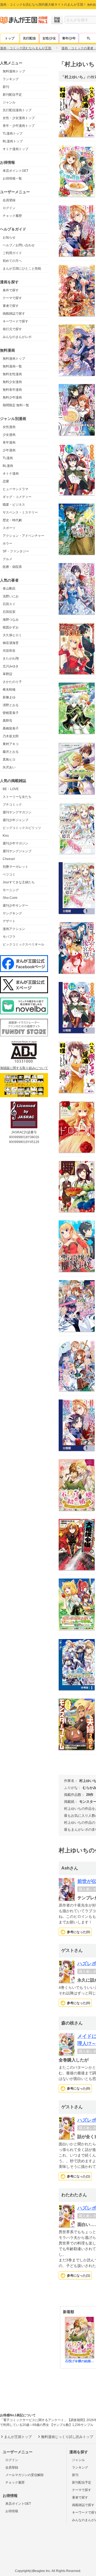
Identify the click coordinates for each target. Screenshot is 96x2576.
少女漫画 (9, 435)
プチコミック (12, 805)
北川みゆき (11, 666)
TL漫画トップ (13, 133)
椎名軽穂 (9, 690)
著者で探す (11, 306)
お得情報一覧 (12, 178)
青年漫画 (9, 442)
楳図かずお (11, 627)
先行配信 (29, 38)
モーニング (11, 890)
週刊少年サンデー (15, 906)
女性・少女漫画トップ (19, 118)
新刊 (6, 87)
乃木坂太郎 (11, 736)
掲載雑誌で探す (14, 314)
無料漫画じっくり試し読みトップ (67, 2437)
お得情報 (12, 2511)
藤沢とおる (11, 752)
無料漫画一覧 (12, 366)
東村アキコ (11, 744)
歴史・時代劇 (12, 520)
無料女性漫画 (12, 374)
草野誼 (7, 674)
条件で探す (11, 290)
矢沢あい (9, 767)
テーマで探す (12, 298)
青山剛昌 (9, 589)
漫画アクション (14, 929)
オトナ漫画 (11, 474)
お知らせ (9, 237)
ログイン (9, 208)
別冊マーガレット (15, 867)
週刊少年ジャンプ (15, 820)
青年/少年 (69, 38)
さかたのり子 (12, 682)
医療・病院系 (12, 567)
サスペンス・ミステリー (20, 512)
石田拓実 (9, 612)
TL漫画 (8, 458)
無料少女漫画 (12, 382)
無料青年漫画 (12, 390)
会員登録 (9, 200)
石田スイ (9, 604)
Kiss (6, 836)
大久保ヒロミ (12, 635)
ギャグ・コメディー (17, 497)
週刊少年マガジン (15, 843)
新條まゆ (9, 697)
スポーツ (9, 528)
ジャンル (9, 102)
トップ (10, 38)
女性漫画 (9, 427)
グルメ (7, 559)
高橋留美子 (11, 728)
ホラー (7, 544)
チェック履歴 (12, 216)
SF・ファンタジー (16, 551)
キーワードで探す (15, 321)
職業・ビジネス (14, 505)
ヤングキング (12, 913)
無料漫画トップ (14, 71)
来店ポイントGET (15, 171)
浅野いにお (11, 596)
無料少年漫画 (12, 397)
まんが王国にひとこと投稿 (22, 269)
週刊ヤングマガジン (17, 812)
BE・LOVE (11, 789)
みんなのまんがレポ (17, 337)
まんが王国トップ (18, 2437)
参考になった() (79, 1932)
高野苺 (7, 721)
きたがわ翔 (11, 658)
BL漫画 (8, 466)
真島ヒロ (9, 760)
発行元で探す (12, 329)
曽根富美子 (11, 713)
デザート (9, 921)
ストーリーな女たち (17, 797)
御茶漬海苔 (11, 643)
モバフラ (9, 937)
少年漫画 (9, 450)
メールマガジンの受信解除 (25, 2475)
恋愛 (6, 481)
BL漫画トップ (13, 141)
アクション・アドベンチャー (23, 536)
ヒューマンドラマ (15, 489)
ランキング (11, 79)
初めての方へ (12, 261)
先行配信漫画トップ (17, 110)
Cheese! (9, 859)
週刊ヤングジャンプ (17, 851)
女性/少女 (49, 38)
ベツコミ (9, 874)
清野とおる (11, 705)
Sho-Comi (10, 898)
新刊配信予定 (12, 95)
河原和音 (9, 651)
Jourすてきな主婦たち (19, 882)
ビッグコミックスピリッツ (22, 828)
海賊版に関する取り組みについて (24, 1068)
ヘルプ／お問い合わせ (19, 245)
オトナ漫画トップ (15, 149)
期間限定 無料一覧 (16, 405)
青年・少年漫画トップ (19, 126)
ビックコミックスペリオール (23, 944)
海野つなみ (11, 620)
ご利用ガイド (12, 253)
